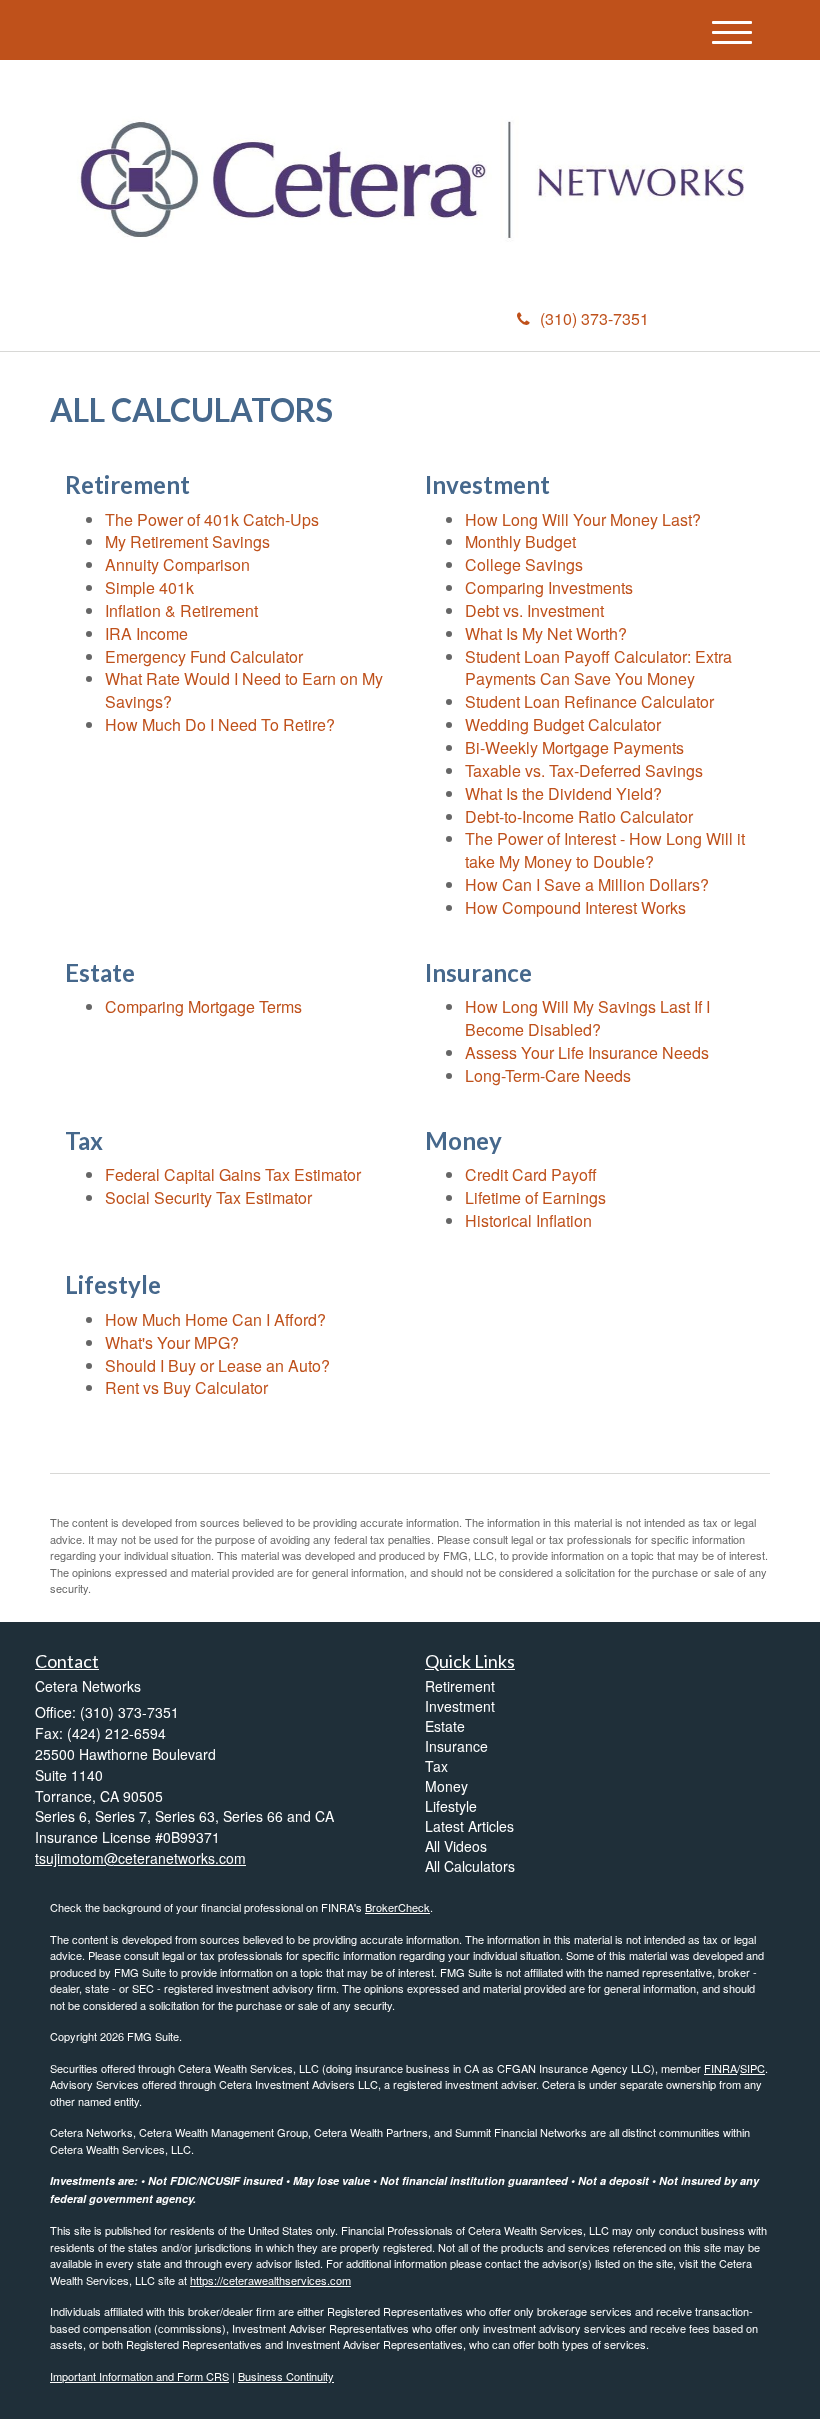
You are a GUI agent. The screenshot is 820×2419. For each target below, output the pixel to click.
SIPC (752, 2068)
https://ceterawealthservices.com (270, 2280)
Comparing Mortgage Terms (203, 1006)
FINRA (720, 2068)
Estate (445, 1726)
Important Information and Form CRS (139, 2376)
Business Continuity (286, 2376)
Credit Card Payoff (531, 1174)
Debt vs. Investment (534, 610)
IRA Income (146, 633)
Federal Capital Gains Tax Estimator (233, 1174)
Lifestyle (451, 1806)
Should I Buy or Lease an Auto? (217, 1365)
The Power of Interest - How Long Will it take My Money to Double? (605, 850)
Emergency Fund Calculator (204, 656)
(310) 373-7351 (594, 318)
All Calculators (470, 1866)
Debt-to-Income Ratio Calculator (579, 816)
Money (446, 1786)
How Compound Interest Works (575, 907)
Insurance (456, 1746)
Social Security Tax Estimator (208, 1197)
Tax (436, 1766)
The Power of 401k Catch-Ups (212, 519)
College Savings (524, 564)
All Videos (456, 1846)
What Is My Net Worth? (546, 633)
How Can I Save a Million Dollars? (587, 884)
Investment (460, 1706)
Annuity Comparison (177, 564)
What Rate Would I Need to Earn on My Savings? (244, 690)
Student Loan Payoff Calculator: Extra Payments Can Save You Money (598, 668)
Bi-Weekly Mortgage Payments (574, 747)
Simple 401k (149, 587)
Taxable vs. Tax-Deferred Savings (584, 770)
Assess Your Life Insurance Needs (587, 1052)
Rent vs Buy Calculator (186, 1387)
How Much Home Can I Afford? (215, 1319)
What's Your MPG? (172, 1342)
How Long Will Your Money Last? (583, 519)
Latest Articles (469, 1826)
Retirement (460, 1686)
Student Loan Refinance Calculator (589, 701)
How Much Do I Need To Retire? (220, 724)
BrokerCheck (397, 1907)
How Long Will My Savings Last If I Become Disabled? (587, 1018)
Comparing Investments (549, 587)
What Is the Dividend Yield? (563, 793)
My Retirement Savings (187, 541)
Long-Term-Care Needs (548, 1075)
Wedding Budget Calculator (563, 724)
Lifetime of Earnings (535, 1197)
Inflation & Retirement (181, 610)
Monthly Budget (520, 541)
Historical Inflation (528, 1220)
